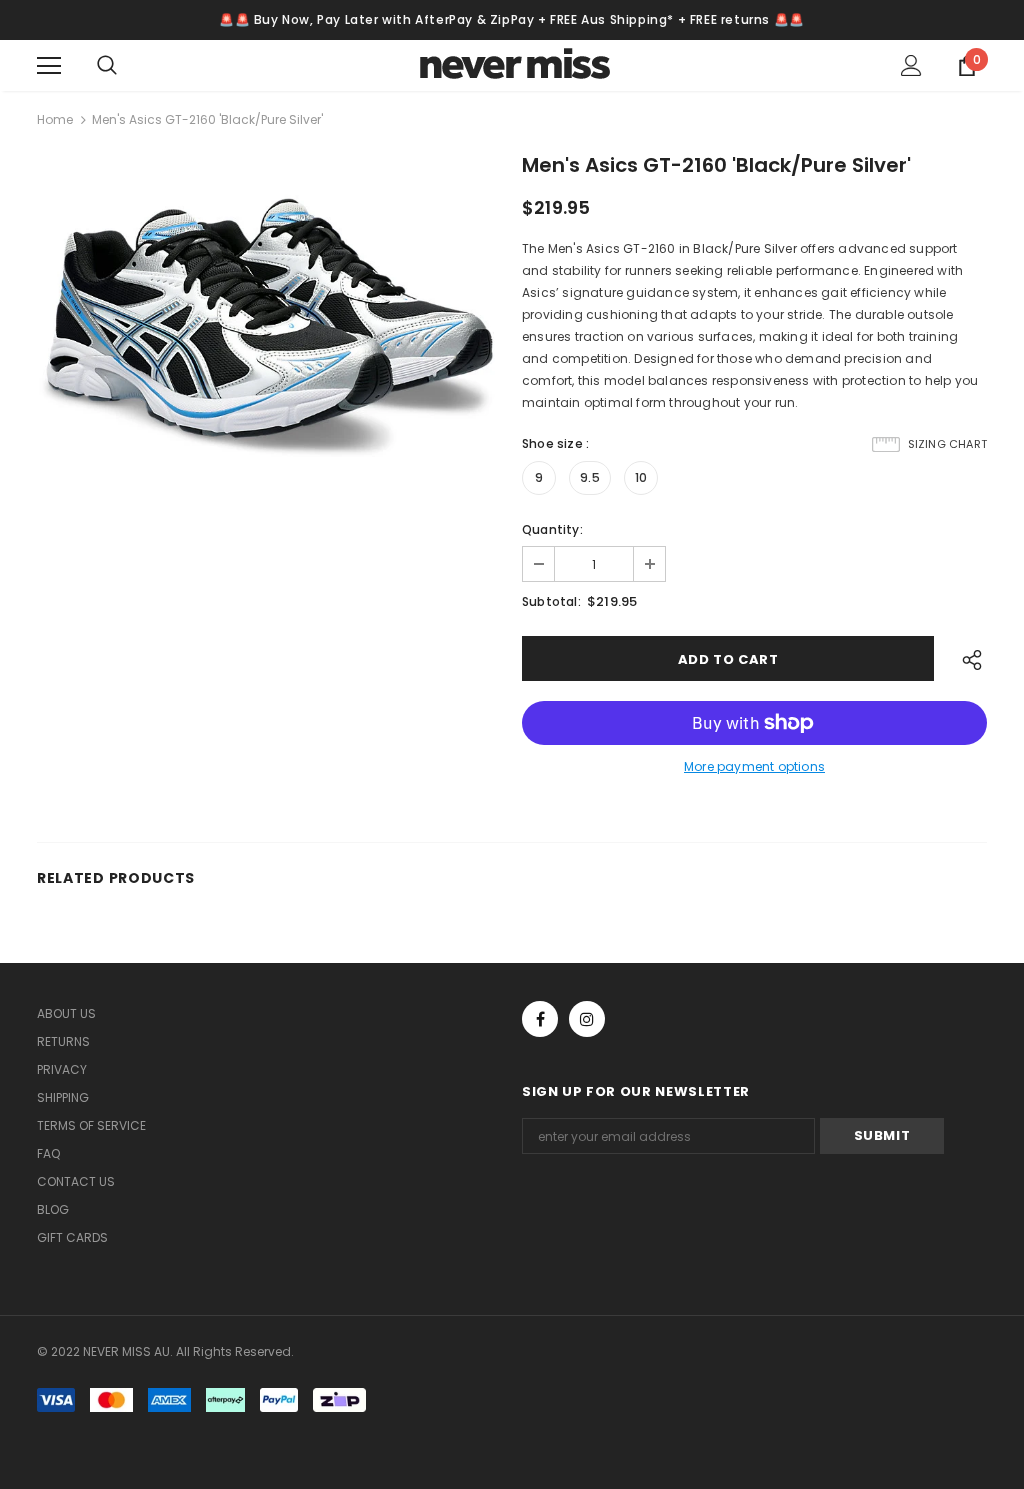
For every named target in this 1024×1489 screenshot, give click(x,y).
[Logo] (514, 64)
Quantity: (552, 529)
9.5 (590, 477)
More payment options (754, 766)
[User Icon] (911, 65)
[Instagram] (587, 1019)
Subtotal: (551, 601)
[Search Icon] (127, 66)
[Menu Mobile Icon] (49, 66)
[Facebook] (540, 1019)
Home (55, 119)
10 (641, 477)
